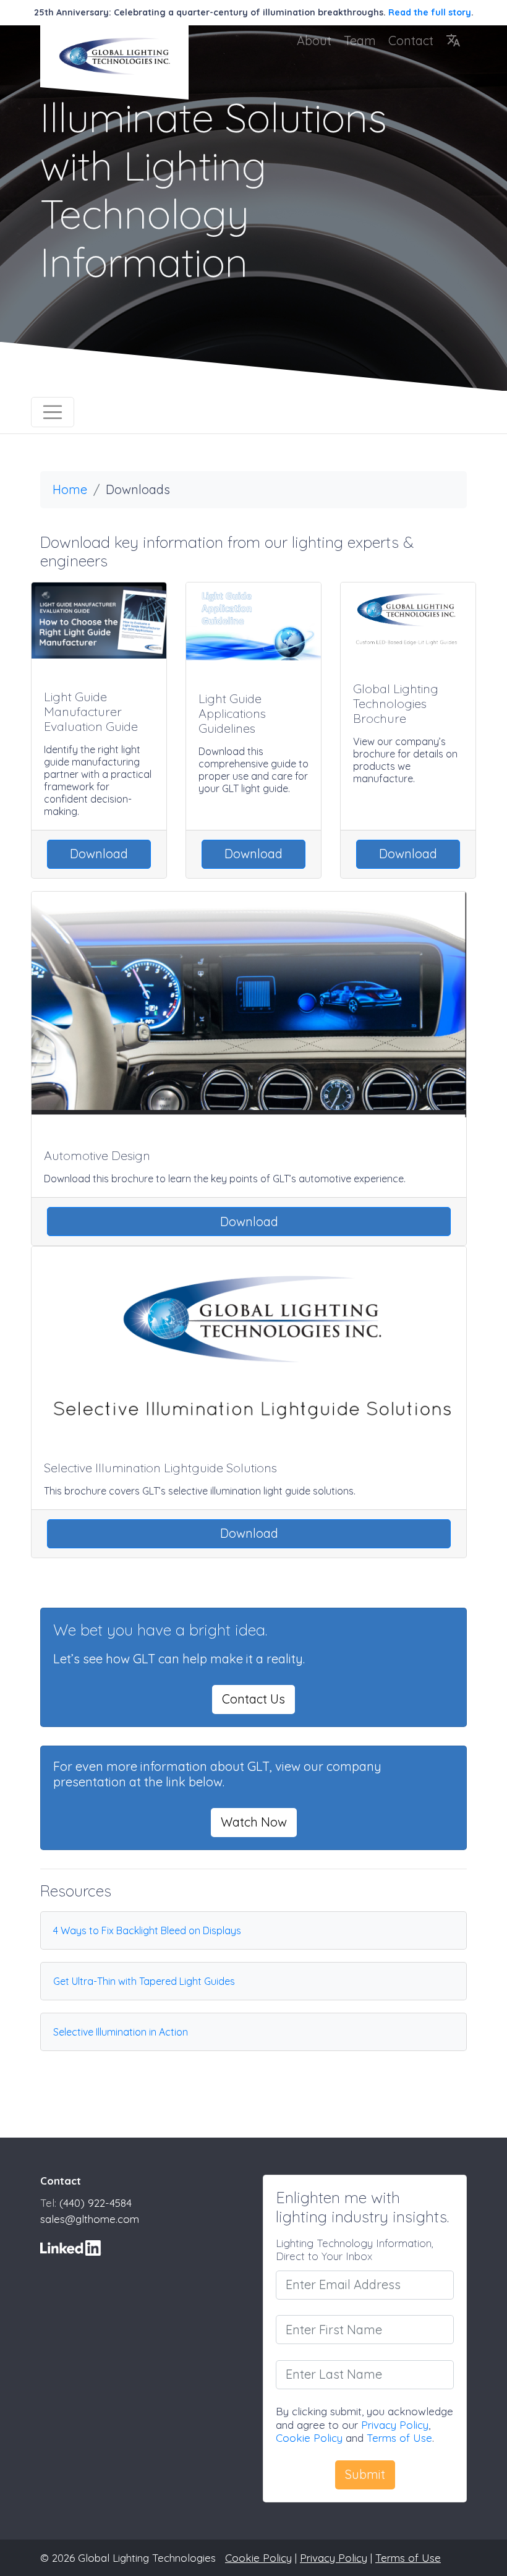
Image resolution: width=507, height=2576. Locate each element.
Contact (411, 41)
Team (360, 41)
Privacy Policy (395, 2425)
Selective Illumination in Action (121, 2032)
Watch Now (254, 1822)
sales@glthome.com (90, 2219)
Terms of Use (399, 2438)
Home (70, 489)
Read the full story (430, 12)
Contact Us (253, 1699)
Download (99, 854)
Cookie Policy (309, 2438)
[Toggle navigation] (53, 412)
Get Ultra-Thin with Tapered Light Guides (144, 1981)
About (314, 41)
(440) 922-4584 (96, 2203)
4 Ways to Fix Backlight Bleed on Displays (147, 1930)
